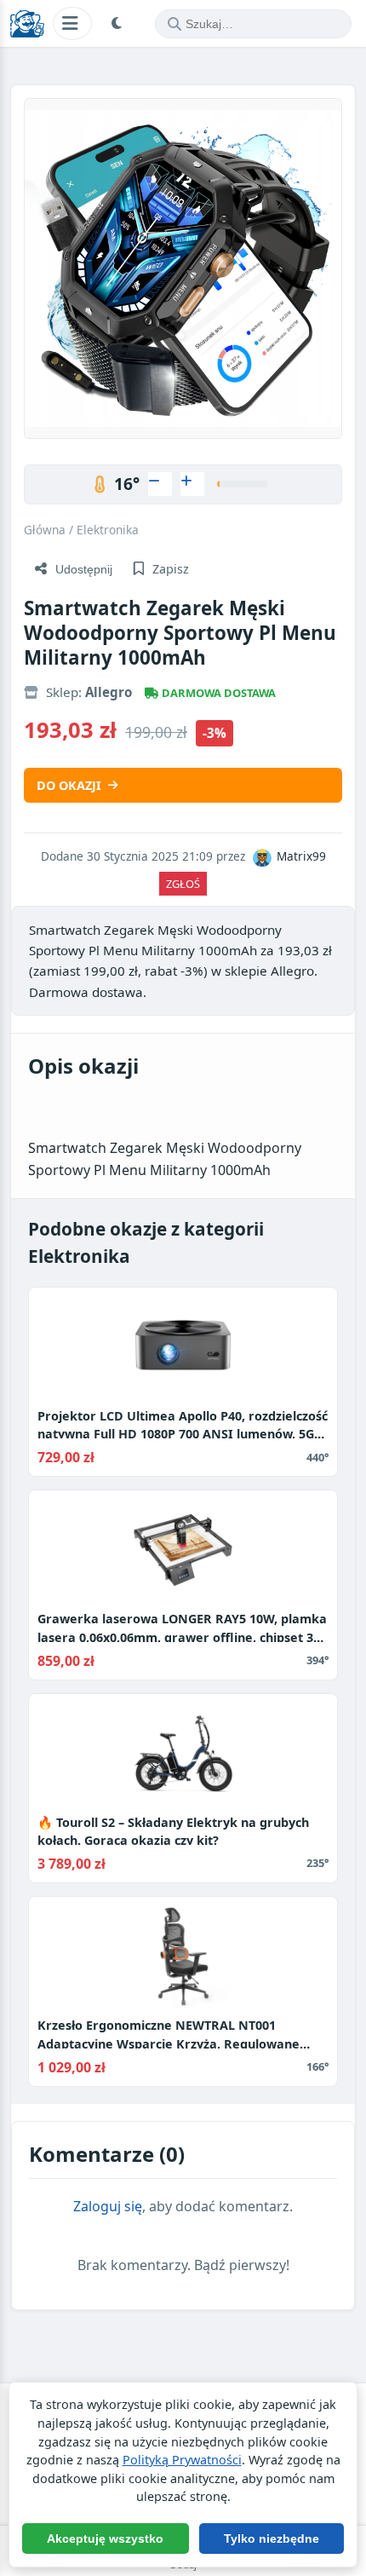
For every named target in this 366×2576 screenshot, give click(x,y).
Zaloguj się (108, 2206)
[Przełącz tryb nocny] (119, 24)
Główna (45, 530)
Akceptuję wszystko (105, 2539)
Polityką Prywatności (182, 2460)
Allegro (109, 692)
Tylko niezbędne (272, 2539)
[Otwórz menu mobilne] (72, 23)
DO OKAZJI (69, 785)
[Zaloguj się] (160, 484)
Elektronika (108, 530)
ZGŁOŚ (183, 884)
